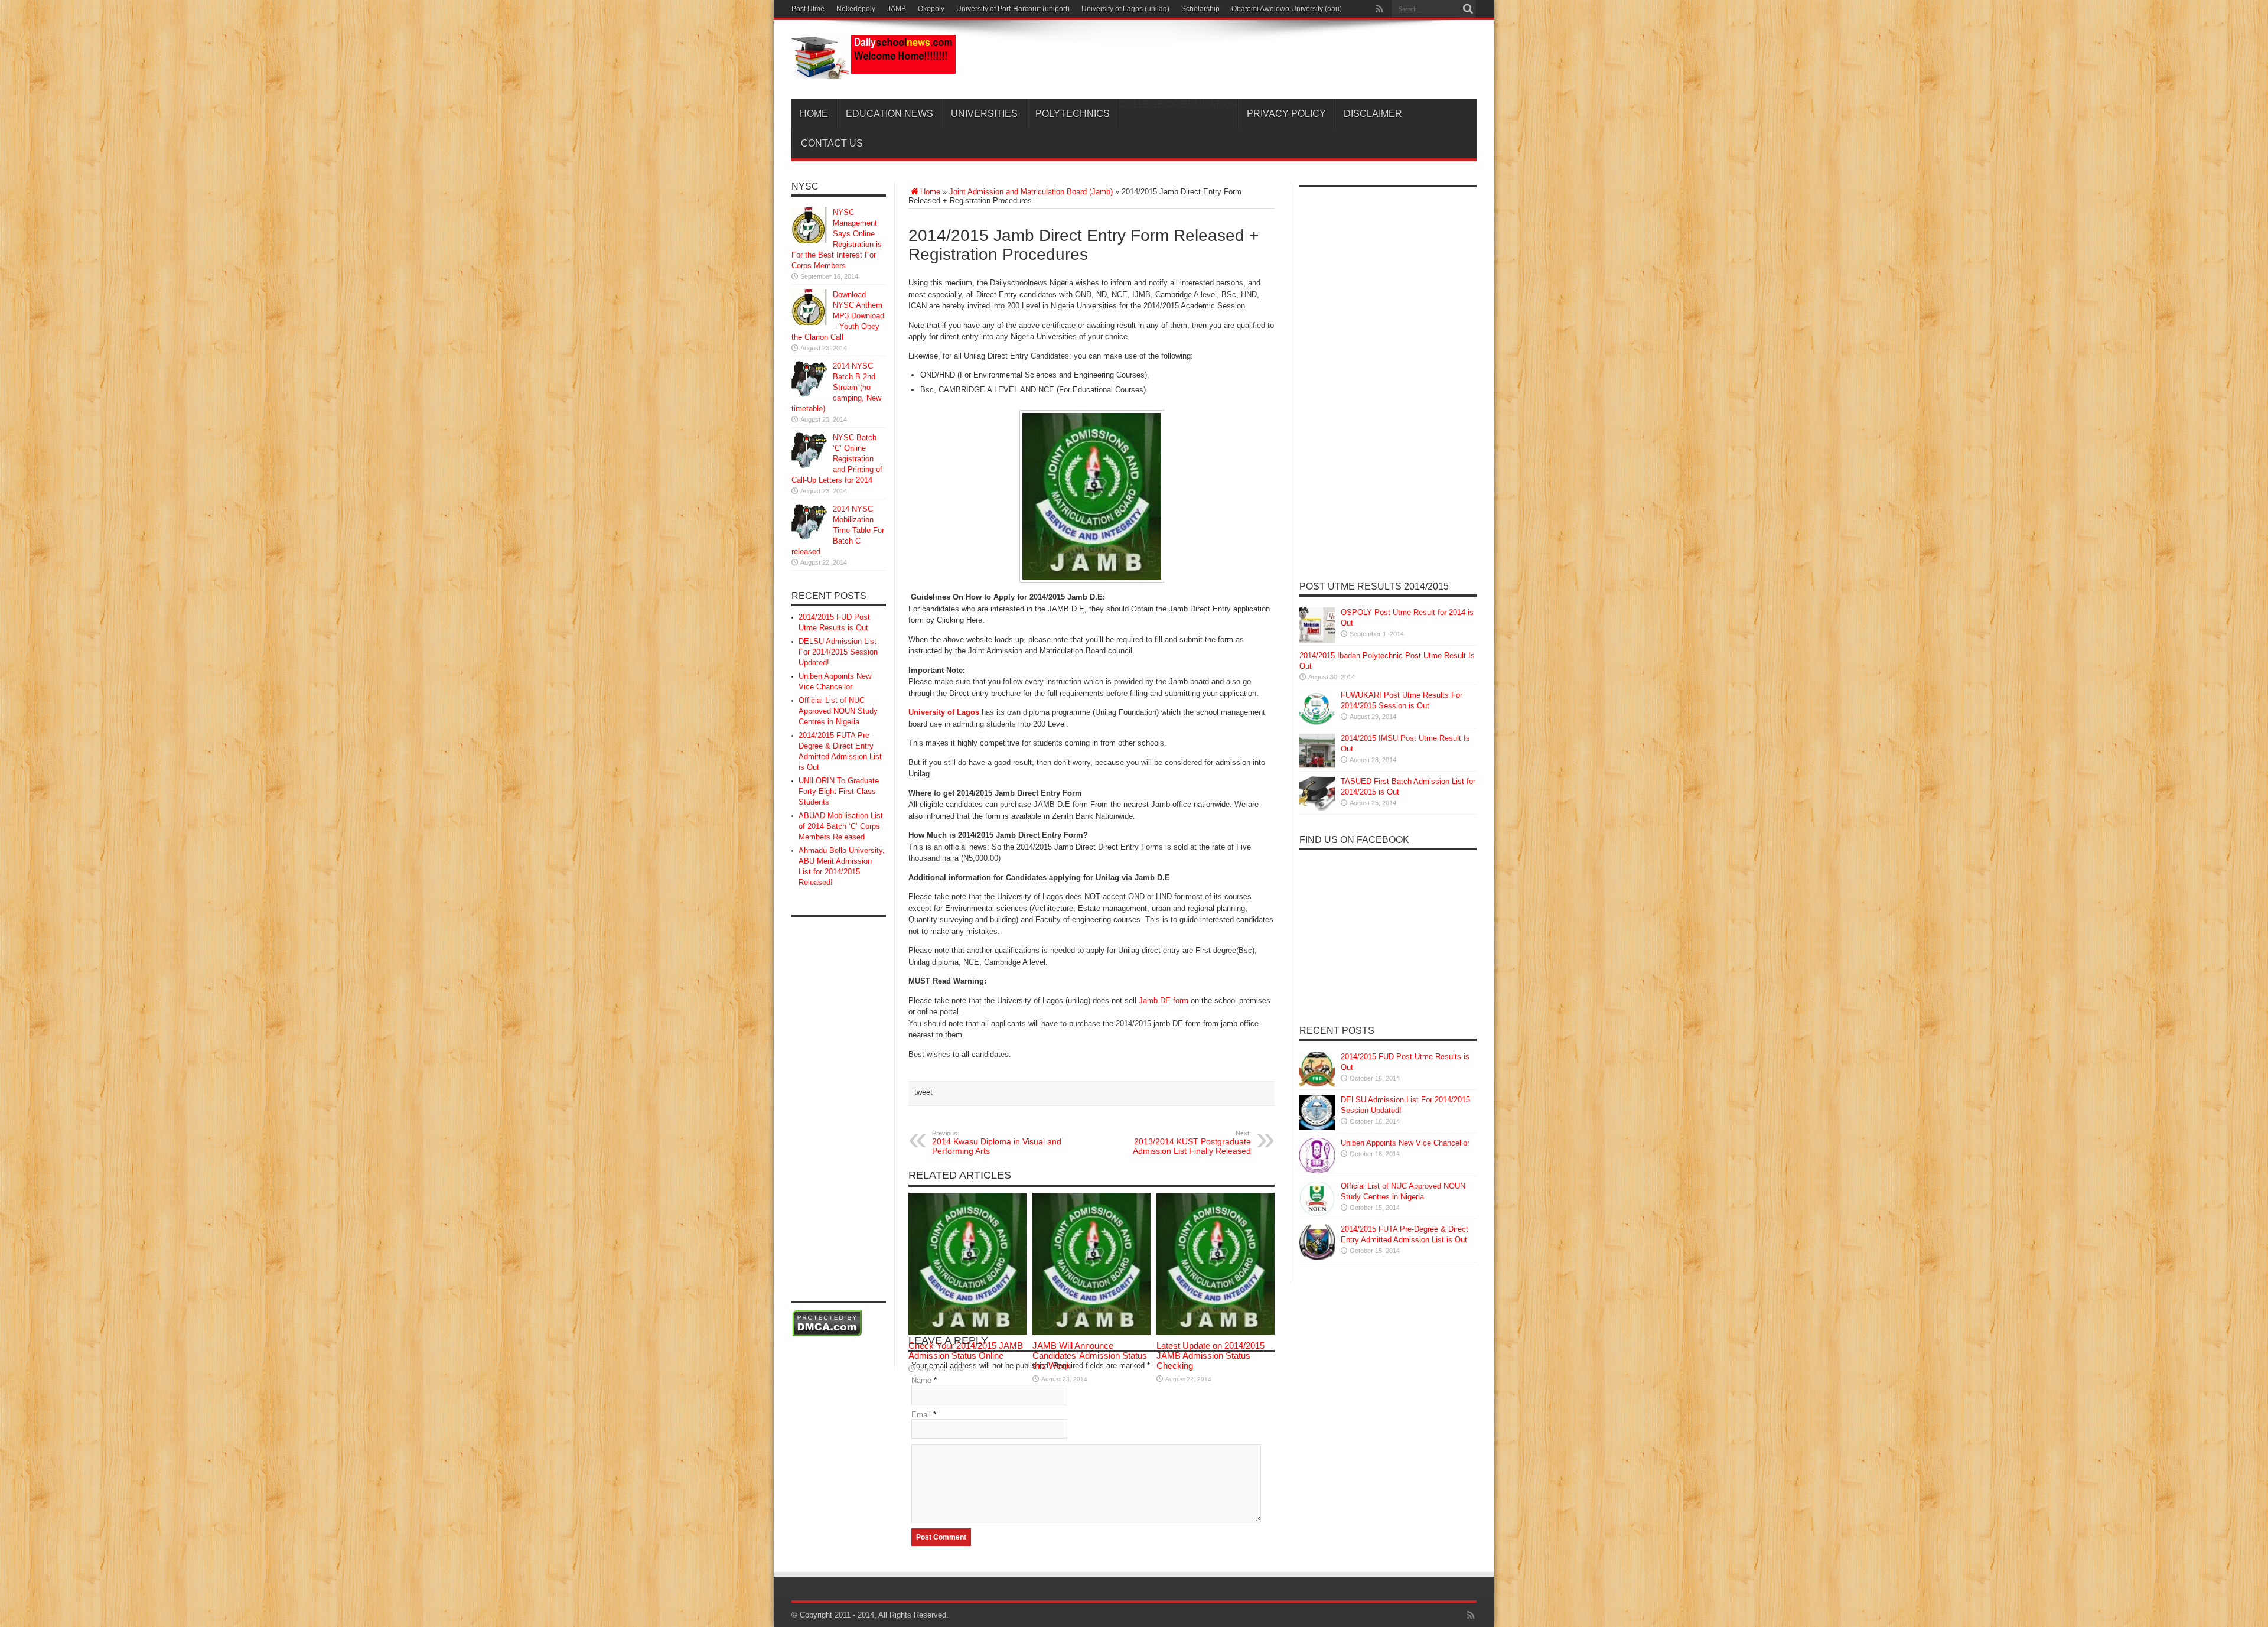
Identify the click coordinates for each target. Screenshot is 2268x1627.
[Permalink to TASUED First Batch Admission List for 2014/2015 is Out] (1317, 809)
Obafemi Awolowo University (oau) (1287, 9)
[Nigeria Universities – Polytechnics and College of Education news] (874, 70)
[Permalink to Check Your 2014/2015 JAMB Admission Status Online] (967, 1332)
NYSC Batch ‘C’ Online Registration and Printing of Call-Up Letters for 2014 (837, 459)
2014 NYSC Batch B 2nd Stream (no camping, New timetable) (836, 387)
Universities (984, 114)
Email (921, 1415)
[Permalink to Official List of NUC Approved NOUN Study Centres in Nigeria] (1317, 1214)
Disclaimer (1373, 114)
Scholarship (1200, 9)
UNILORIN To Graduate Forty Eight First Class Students (839, 791)
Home (814, 114)
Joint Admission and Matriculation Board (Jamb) (1031, 192)
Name (921, 1380)
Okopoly (931, 9)
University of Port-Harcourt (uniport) (1013, 9)
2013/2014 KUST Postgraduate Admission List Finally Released (1192, 1143)
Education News (889, 114)
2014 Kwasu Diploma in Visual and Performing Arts (997, 1143)
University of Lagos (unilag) (1125, 9)
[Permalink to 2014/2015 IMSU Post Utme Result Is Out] (1317, 766)
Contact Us (832, 143)
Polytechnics (1073, 114)
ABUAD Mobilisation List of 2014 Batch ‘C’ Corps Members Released (841, 826)
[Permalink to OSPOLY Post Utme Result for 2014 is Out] (1317, 640)
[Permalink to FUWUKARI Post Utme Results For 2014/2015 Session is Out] (1317, 723)
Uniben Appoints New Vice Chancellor (1405, 1143)
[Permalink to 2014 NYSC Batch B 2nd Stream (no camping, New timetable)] (809, 394)
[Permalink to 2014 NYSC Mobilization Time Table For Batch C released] (809, 537)
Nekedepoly (856, 9)
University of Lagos (944, 712)
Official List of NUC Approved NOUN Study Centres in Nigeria (838, 711)
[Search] (1468, 9)
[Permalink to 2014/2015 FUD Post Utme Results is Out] (1317, 1084)
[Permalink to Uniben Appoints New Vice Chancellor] (1317, 1171)
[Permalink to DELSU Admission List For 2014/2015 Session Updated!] (1317, 1127)
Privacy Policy (1286, 114)
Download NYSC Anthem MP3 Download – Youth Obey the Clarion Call (838, 316)
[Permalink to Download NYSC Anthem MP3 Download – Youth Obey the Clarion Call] (809, 322)
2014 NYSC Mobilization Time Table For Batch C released (838, 530)
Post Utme (808, 9)
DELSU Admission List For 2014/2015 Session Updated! (838, 652)
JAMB (897, 9)
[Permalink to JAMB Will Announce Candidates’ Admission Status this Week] (1091, 1332)
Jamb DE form (1164, 1000)
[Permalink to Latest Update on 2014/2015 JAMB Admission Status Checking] (1216, 1332)
